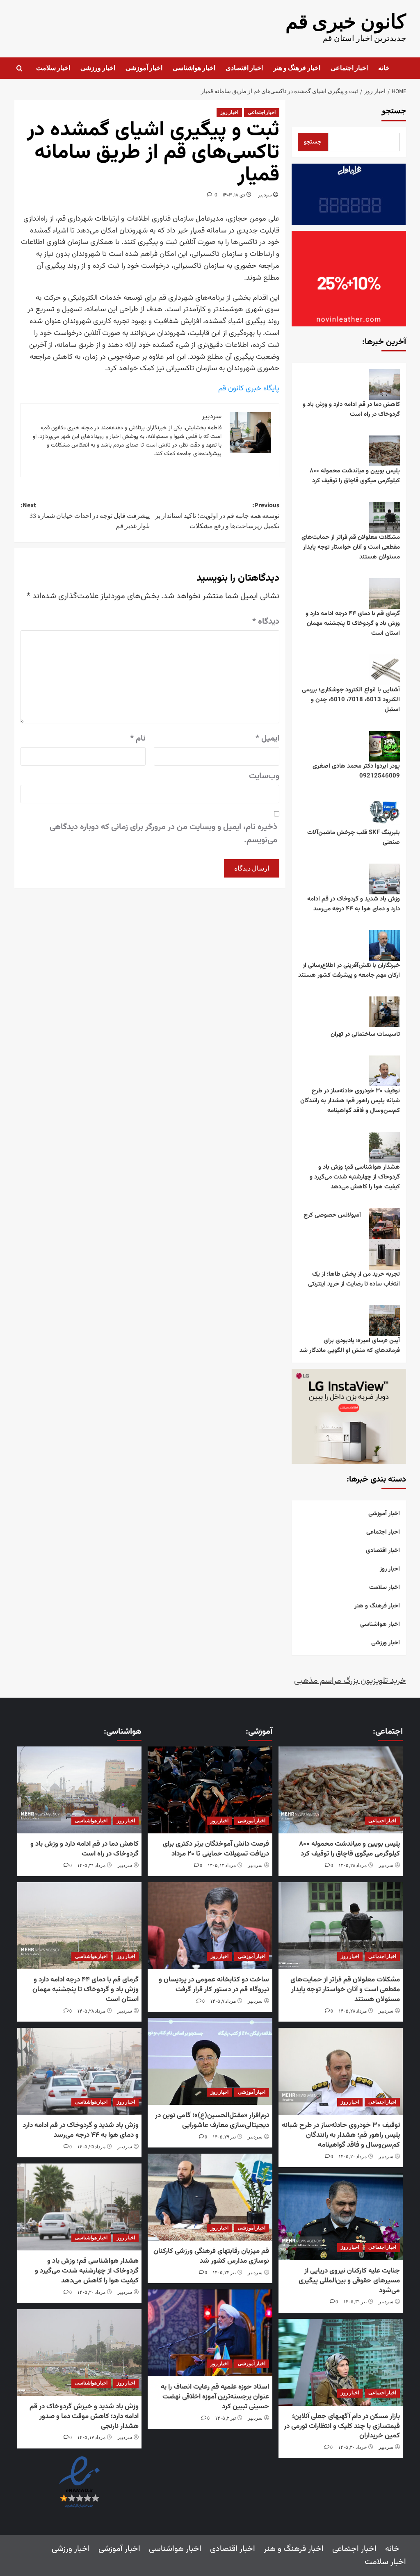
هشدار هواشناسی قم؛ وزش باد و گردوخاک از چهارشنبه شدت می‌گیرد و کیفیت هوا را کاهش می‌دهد (355, 1177)
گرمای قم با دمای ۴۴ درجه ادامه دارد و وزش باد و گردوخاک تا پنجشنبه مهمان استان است (353, 623)
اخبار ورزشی (98, 68)
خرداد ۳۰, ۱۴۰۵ (352, 2447)
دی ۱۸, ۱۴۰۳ (234, 195)
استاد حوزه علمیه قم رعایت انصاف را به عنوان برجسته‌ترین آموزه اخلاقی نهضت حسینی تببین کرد (215, 2397)
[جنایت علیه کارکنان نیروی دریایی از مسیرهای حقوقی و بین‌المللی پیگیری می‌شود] (340, 2217)
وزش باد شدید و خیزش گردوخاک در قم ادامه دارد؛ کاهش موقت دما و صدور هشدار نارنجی (84, 2416)
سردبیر (265, 195)
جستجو (394, 111)
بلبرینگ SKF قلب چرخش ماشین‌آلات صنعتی (354, 838)
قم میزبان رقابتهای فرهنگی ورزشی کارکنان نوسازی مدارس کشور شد (211, 2256)
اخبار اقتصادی (244, 68)
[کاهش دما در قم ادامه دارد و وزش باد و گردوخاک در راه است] (80, 1790)
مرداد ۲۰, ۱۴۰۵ (353, 2157)
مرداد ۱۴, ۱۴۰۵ (222, 1866)
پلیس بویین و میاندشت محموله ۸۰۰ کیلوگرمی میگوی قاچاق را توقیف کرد (355, 476)
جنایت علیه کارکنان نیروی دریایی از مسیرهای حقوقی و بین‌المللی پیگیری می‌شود (349, 2281)
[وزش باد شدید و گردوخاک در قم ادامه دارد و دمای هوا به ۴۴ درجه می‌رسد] (80, 2071)
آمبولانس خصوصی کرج (332, 1215)
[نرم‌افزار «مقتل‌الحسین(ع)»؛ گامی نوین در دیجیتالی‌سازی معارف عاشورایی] (210, 2061)
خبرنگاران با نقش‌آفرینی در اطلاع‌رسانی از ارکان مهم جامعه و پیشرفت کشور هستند (349, 970)
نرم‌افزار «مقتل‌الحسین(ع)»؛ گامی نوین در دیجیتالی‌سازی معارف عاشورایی (212, 2120)
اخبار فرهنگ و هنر (297, 68)
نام (138, 739)
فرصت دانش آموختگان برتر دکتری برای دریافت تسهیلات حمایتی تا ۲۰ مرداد (216, 1849)
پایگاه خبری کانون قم (249, 389)
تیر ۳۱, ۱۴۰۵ (355, 2302)
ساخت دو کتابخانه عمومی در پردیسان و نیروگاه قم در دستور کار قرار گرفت (214, 1985)
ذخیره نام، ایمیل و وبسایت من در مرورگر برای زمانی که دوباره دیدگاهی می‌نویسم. (163, 834)
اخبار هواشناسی (194, 68)
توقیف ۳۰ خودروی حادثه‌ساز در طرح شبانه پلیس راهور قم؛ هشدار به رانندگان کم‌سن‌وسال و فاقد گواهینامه (350, 1101)
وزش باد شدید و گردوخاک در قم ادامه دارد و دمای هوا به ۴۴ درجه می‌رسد (354, 904)
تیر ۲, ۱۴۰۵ (225, 2418)
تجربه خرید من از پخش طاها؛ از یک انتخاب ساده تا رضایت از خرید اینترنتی (354, 1279)
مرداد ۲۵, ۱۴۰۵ (91, 2147)
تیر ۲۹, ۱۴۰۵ (224, 2137)
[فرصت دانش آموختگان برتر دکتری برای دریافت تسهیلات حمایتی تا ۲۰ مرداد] (210, 1790)
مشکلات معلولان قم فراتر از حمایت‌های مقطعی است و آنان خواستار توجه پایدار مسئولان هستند (351, 547)
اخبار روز (229, 113)
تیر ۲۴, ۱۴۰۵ (224, 2273)
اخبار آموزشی (144, 68)
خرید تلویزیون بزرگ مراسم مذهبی (350, 1681)
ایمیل (267, 739)
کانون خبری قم (346, 22)
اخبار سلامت (53, 68)
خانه (384, 68)
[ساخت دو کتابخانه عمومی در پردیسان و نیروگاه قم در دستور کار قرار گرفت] (210, 1926)
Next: (85, 516)
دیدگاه (266, 622)
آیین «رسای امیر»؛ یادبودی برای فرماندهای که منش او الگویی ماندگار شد (350, 1346)
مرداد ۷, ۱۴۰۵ (223, 2001)
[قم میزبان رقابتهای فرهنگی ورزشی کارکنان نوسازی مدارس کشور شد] (210, 2197)
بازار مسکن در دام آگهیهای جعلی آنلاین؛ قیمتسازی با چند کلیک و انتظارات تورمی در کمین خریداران (342, 2426)
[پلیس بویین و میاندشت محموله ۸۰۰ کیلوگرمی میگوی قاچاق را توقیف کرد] (340, 1790)
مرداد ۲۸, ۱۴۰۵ (353, 1866)
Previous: (217, 516)
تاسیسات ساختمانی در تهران (365, 1034)
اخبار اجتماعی (349, 68)
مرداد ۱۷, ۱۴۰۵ (91, 2438)
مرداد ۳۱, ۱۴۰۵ (91, 1866)
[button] (19, 68)
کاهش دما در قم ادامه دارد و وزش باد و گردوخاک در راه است (351, 409)
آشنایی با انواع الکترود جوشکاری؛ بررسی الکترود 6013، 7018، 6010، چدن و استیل (351, 700)
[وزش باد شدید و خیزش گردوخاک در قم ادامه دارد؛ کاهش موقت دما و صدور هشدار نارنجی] (80, 2353)
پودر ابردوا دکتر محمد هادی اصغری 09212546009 (356, 771)
